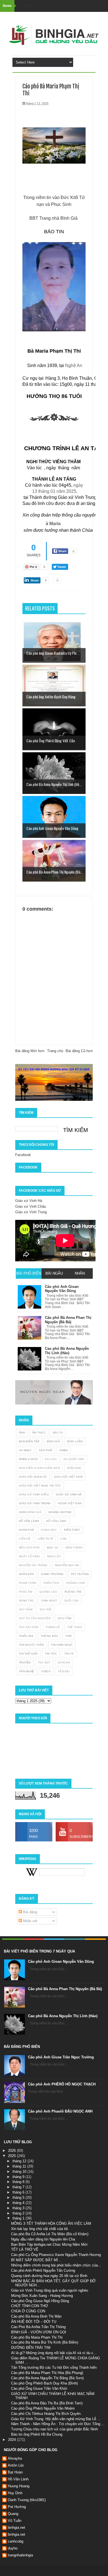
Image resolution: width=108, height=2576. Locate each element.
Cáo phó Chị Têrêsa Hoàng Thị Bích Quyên (46, 2414)
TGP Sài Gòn (29, 1627)
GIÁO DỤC (74, 1468)
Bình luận (75, 1441)
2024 (12, 2440)
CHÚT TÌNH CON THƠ (29, 2306)
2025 (12, 2156)
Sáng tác (26, 1601)
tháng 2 (19, 2213)
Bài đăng (29, 1912)
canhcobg (16, 2541)
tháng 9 (19, 2177)
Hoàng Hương (60, 1512)
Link (63, 1539)
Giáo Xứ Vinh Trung (35, 1503)
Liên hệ (25, 1539)
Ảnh (22, 1433)
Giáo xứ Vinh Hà (29, 1201)
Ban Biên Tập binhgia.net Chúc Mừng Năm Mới (49, 2244)
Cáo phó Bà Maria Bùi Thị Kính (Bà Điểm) (45, 2342)
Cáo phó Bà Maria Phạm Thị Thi (37, 2337)
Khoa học (49, 1530)
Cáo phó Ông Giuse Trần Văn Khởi (39, 2388)
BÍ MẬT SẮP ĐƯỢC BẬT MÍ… (36, 2260)
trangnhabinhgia (20, 2555)
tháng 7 (19, 2187)
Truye (69, 1654)
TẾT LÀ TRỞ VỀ (25, 2249)
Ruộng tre (73, 1592)
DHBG (64, 1450)
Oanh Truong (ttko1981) (27, 2500)
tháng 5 (19, 2198)
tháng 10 (20, 2172)
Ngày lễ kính (29, 1556)
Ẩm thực (39, 1433)
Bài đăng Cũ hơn (79, 1051)
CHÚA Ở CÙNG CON (28, 2311)
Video (46, 1671)
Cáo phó (46, 1450)
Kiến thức (72, 1530)
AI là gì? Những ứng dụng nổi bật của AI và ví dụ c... (54, 2353)
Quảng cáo (48, 1592)
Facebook (23, 1155)
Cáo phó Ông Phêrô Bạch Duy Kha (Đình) (44, 2383)
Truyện (25, 1662)
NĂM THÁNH (74, 1548)
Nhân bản (26, 1574)
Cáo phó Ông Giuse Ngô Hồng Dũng (40, 2301)
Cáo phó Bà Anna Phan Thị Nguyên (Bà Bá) (65, 1989)
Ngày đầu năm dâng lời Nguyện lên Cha (43, 2239)
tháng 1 (19, 2218)
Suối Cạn (71, 1601)
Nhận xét (30, 1921)
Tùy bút (44, 1662)
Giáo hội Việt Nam (68, 1477)
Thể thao (75, 1627)
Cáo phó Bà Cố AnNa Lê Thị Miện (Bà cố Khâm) (50, 2234)
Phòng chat (76, 1583)
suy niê (46, 1609)
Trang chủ (55, 1051)
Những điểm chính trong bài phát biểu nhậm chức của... (56, 2265)
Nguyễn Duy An (67, 1565)
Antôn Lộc (16, 2465)
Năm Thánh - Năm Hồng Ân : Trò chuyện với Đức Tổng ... (58, 2424)
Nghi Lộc (54, 1556)
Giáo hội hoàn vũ (33, 1477)
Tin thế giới (28, 1654)
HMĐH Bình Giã (30, 1512)
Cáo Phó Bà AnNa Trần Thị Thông (38, 2327)
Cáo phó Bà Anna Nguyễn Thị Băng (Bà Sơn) (47, 2378)
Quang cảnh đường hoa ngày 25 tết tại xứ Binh (49, 2276)
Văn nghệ (26, 1671)
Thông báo (50, 1636)
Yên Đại (64, 1671)
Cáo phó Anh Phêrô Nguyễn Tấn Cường (43, 2270)
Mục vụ (52, 1548)
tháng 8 (19, 2182)
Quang (13, 2514)
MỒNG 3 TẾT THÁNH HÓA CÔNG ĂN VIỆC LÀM (51, 2223)
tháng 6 (19, 2192)
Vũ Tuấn (15, 2521)
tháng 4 (19, 2203)
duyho (13, 2548)
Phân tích (51, 1583)
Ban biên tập (29, 1441)
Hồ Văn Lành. (56, 1521)
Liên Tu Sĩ (45, 1539)
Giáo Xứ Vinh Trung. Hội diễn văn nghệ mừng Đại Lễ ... (56, 2419)
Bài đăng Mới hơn (30, 1051)
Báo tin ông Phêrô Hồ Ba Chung (37, 2434)
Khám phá (26, 1530)
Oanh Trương (52, 1574)
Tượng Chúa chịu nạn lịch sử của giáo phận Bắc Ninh (54, 2429)
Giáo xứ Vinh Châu (31, 1206)
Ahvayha (15, 2458)
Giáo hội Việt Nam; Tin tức (40, 1486)
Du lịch (51, 1459)
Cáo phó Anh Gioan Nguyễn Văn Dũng (61, 1962)
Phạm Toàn (28, 1583)
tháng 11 (20, 2166)
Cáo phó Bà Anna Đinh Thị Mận (36, 2316)
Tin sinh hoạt (62, 1645)
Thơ (69, 1636)
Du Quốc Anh (74, 1459)
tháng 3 (19, 2208)
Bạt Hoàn (15, 2472)
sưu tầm (64, 1618)
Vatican (64, 1662)
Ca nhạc (25, 1450)
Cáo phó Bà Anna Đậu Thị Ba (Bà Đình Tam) (47, 2403)
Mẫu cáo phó (29, 1548)
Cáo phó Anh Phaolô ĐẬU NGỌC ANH (60, 2111)
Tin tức (51, 1654)
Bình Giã (53, 1441)
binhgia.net (16, 2527)
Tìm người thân (31, 1645)
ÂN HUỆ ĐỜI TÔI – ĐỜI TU (34, 2322)
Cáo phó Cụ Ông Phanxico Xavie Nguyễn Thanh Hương (56, 2255)
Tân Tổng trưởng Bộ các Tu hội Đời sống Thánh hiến (54, 2367)
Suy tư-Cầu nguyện (35, 1618)
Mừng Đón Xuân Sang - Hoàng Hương (42, 2296)
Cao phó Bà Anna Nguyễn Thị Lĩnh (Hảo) (63, 2016)
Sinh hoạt (49, 1601)
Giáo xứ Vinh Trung (31, 1212)
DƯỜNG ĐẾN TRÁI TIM (31, 2348)
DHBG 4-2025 (28, 1459)
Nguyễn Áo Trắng (33, 1565)
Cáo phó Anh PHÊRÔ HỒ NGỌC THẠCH (62, 2084)
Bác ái (58, 1433)
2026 (12, 2151)
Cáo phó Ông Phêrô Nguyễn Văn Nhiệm (43, 2408)
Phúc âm (25, 1592)
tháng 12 (20, 2161)
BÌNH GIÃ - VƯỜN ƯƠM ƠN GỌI (39, 2332)
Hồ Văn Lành (29, 1521)
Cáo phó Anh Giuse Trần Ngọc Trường (61, 2057)
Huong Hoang (19, 2486)
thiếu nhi (26, 1636)
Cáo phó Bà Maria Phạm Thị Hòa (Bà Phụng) (47, 2373)
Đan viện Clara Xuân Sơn (39, 1468)
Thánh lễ (53, 1627)
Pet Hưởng (80, 1574)
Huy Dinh (15, 2493)
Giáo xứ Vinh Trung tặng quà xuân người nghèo (50, 2290)
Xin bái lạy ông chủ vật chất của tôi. (40, 2229)
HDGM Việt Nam (70, 1503)
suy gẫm (26, 1609)
